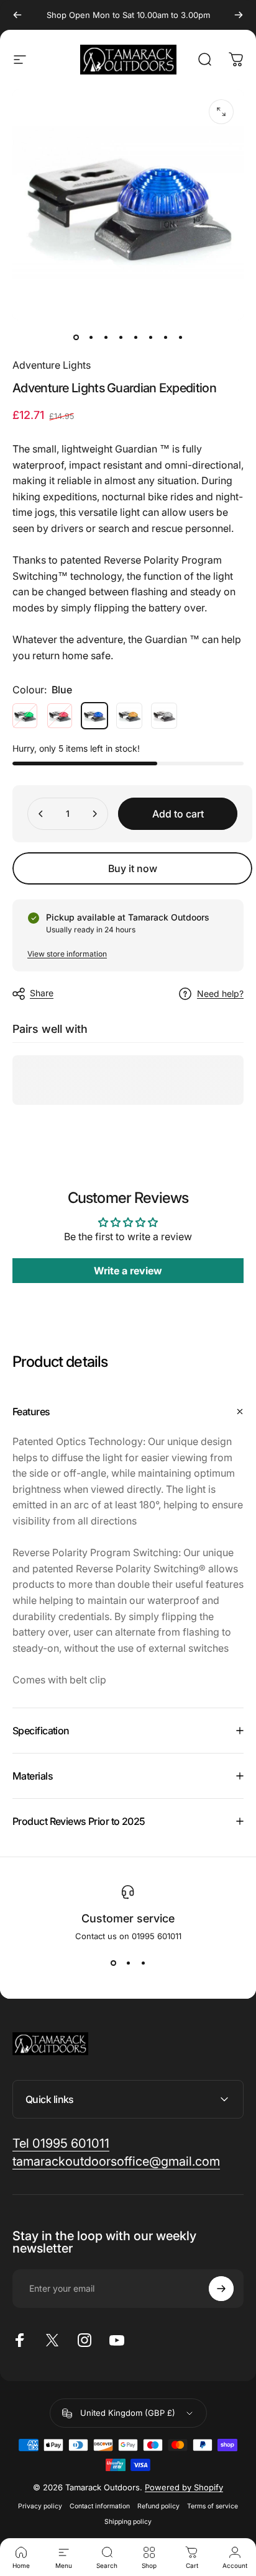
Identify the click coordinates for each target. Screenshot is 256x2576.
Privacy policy (40, 2506)
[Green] (25, 716)
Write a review (128, 1271)
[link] (61, 2144)
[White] (164, 716)
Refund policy (158, 2506)
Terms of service (213, 2506)
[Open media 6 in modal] (221, 112)
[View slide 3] (143, 1963)
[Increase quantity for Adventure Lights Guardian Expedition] (94, 814)
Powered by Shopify (184, 2487)
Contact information (100, 2506)
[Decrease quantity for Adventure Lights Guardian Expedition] (41, 814)
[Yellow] (129, 716)
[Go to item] (76, 338)
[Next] (239, 15)
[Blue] (94, 716)
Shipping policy (128, 2522)
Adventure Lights (52, 365)
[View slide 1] (113, 1963)
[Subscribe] (221, 2289)
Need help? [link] (220, 993)
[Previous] (17, 15)
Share (42, 993)
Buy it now (133, 868)
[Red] (60, 716)
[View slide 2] (128, 1963)
